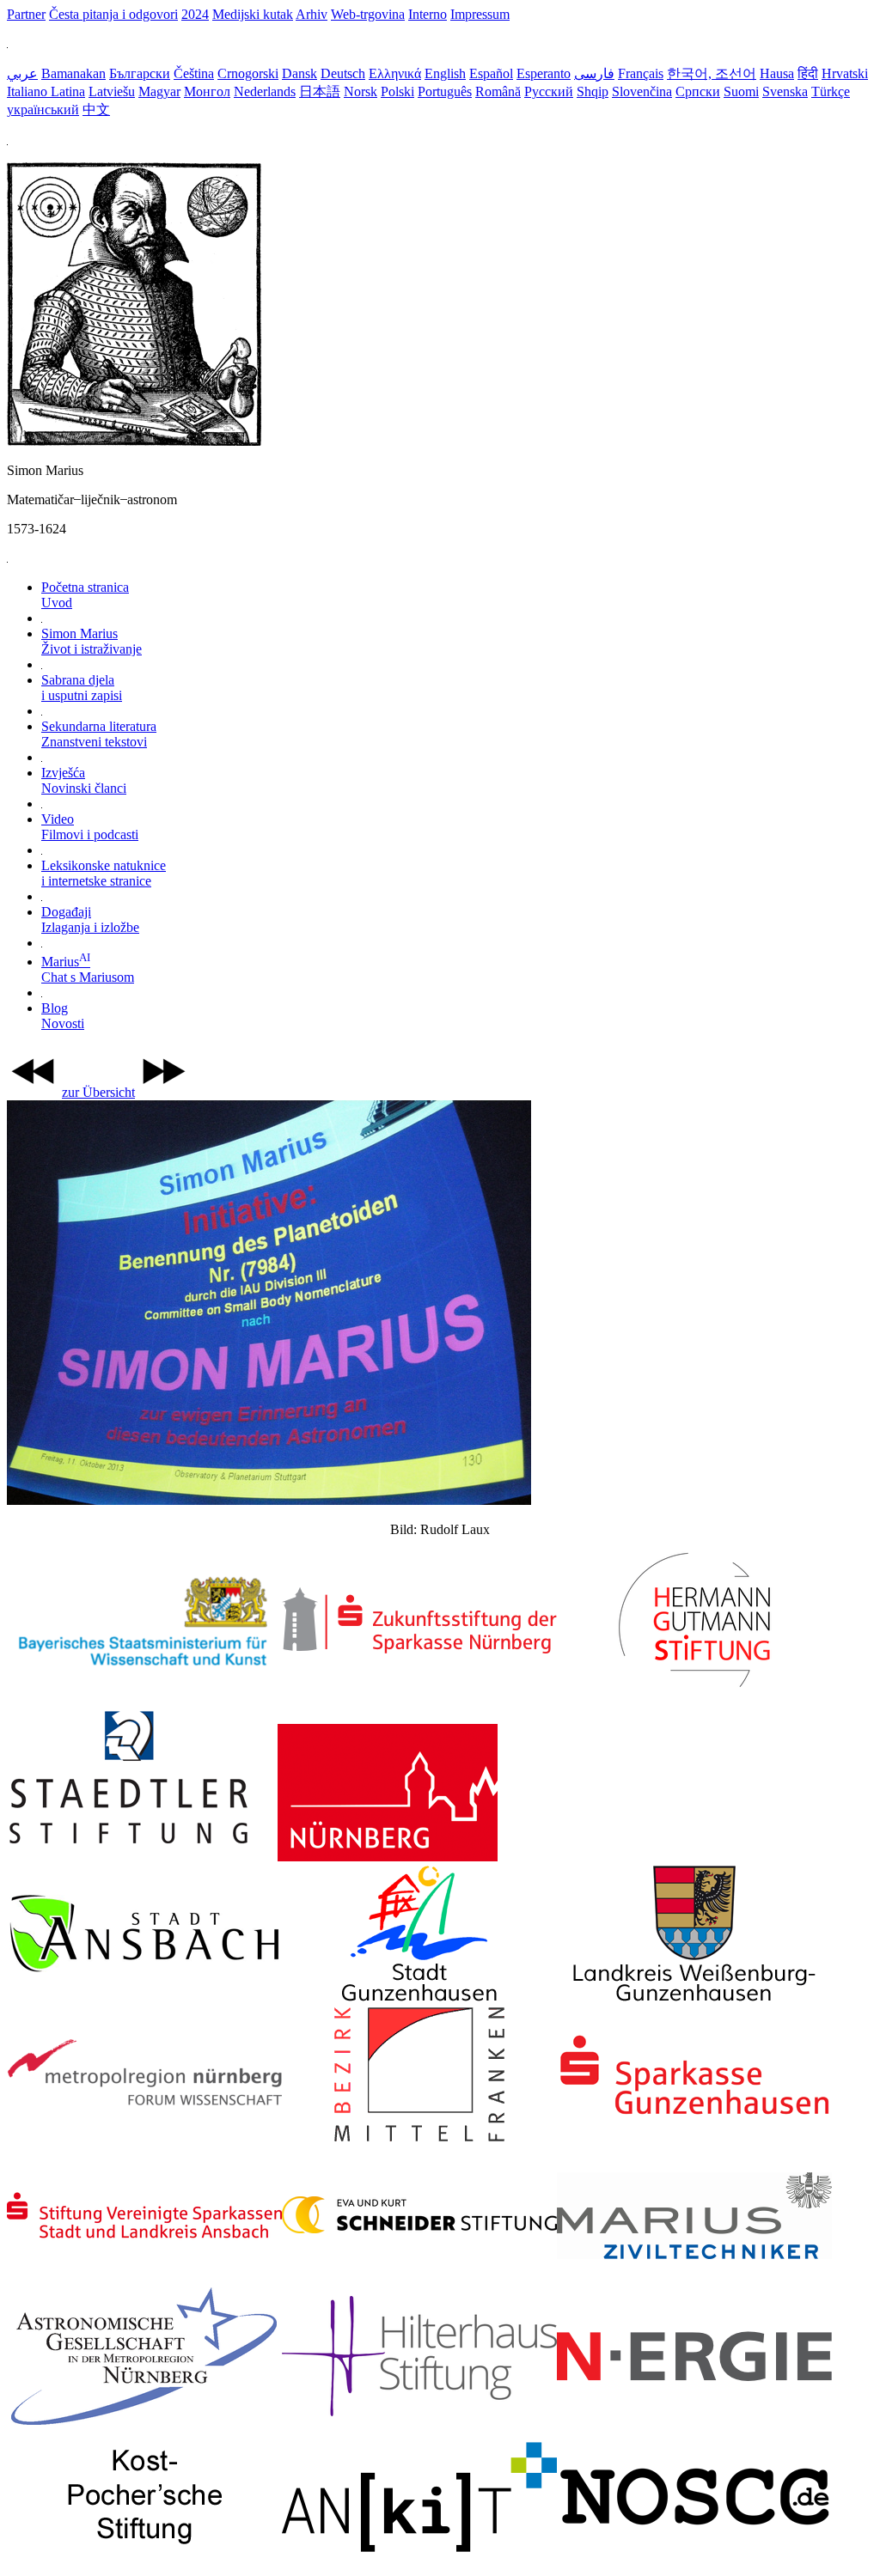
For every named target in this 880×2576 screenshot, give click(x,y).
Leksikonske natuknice (104, 873)
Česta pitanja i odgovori (113, 14)
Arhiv (312, 14)
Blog (63, 1016)
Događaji (90, 920)
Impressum (480, 14)
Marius (88, 969)
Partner (26, 14)
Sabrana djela (82, 688)
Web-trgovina (368, 14)
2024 (195, 14)
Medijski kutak (253, 14)
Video (90, 827)
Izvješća (84, 780)
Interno (428, 14)
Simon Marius (92, 641)
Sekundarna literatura (99, 734)
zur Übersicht (98, 1092)
